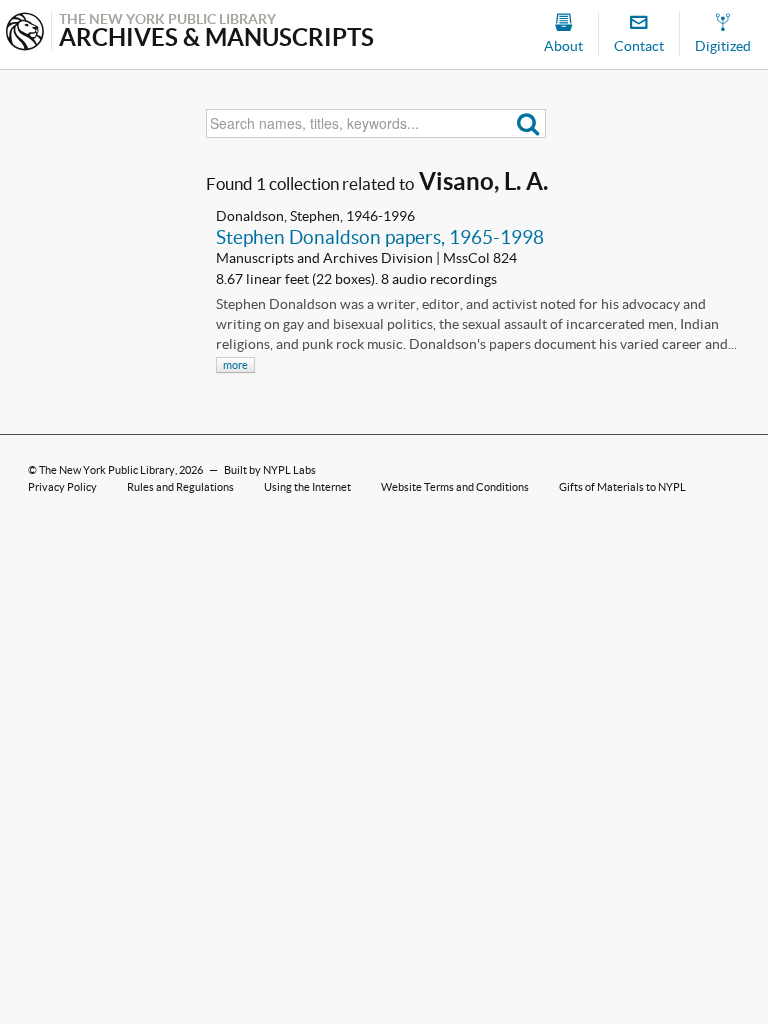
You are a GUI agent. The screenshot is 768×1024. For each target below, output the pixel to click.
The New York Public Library (107, 470)
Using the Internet (307, 487)
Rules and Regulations (180, 487)
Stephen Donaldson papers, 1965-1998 (380, 237)
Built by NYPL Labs (270, 470)
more (235, 365)
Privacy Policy (62, 487)
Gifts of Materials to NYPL (622, 487)
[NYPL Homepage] (25, 33)
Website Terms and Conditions (455, 487)
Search (528, 123)
